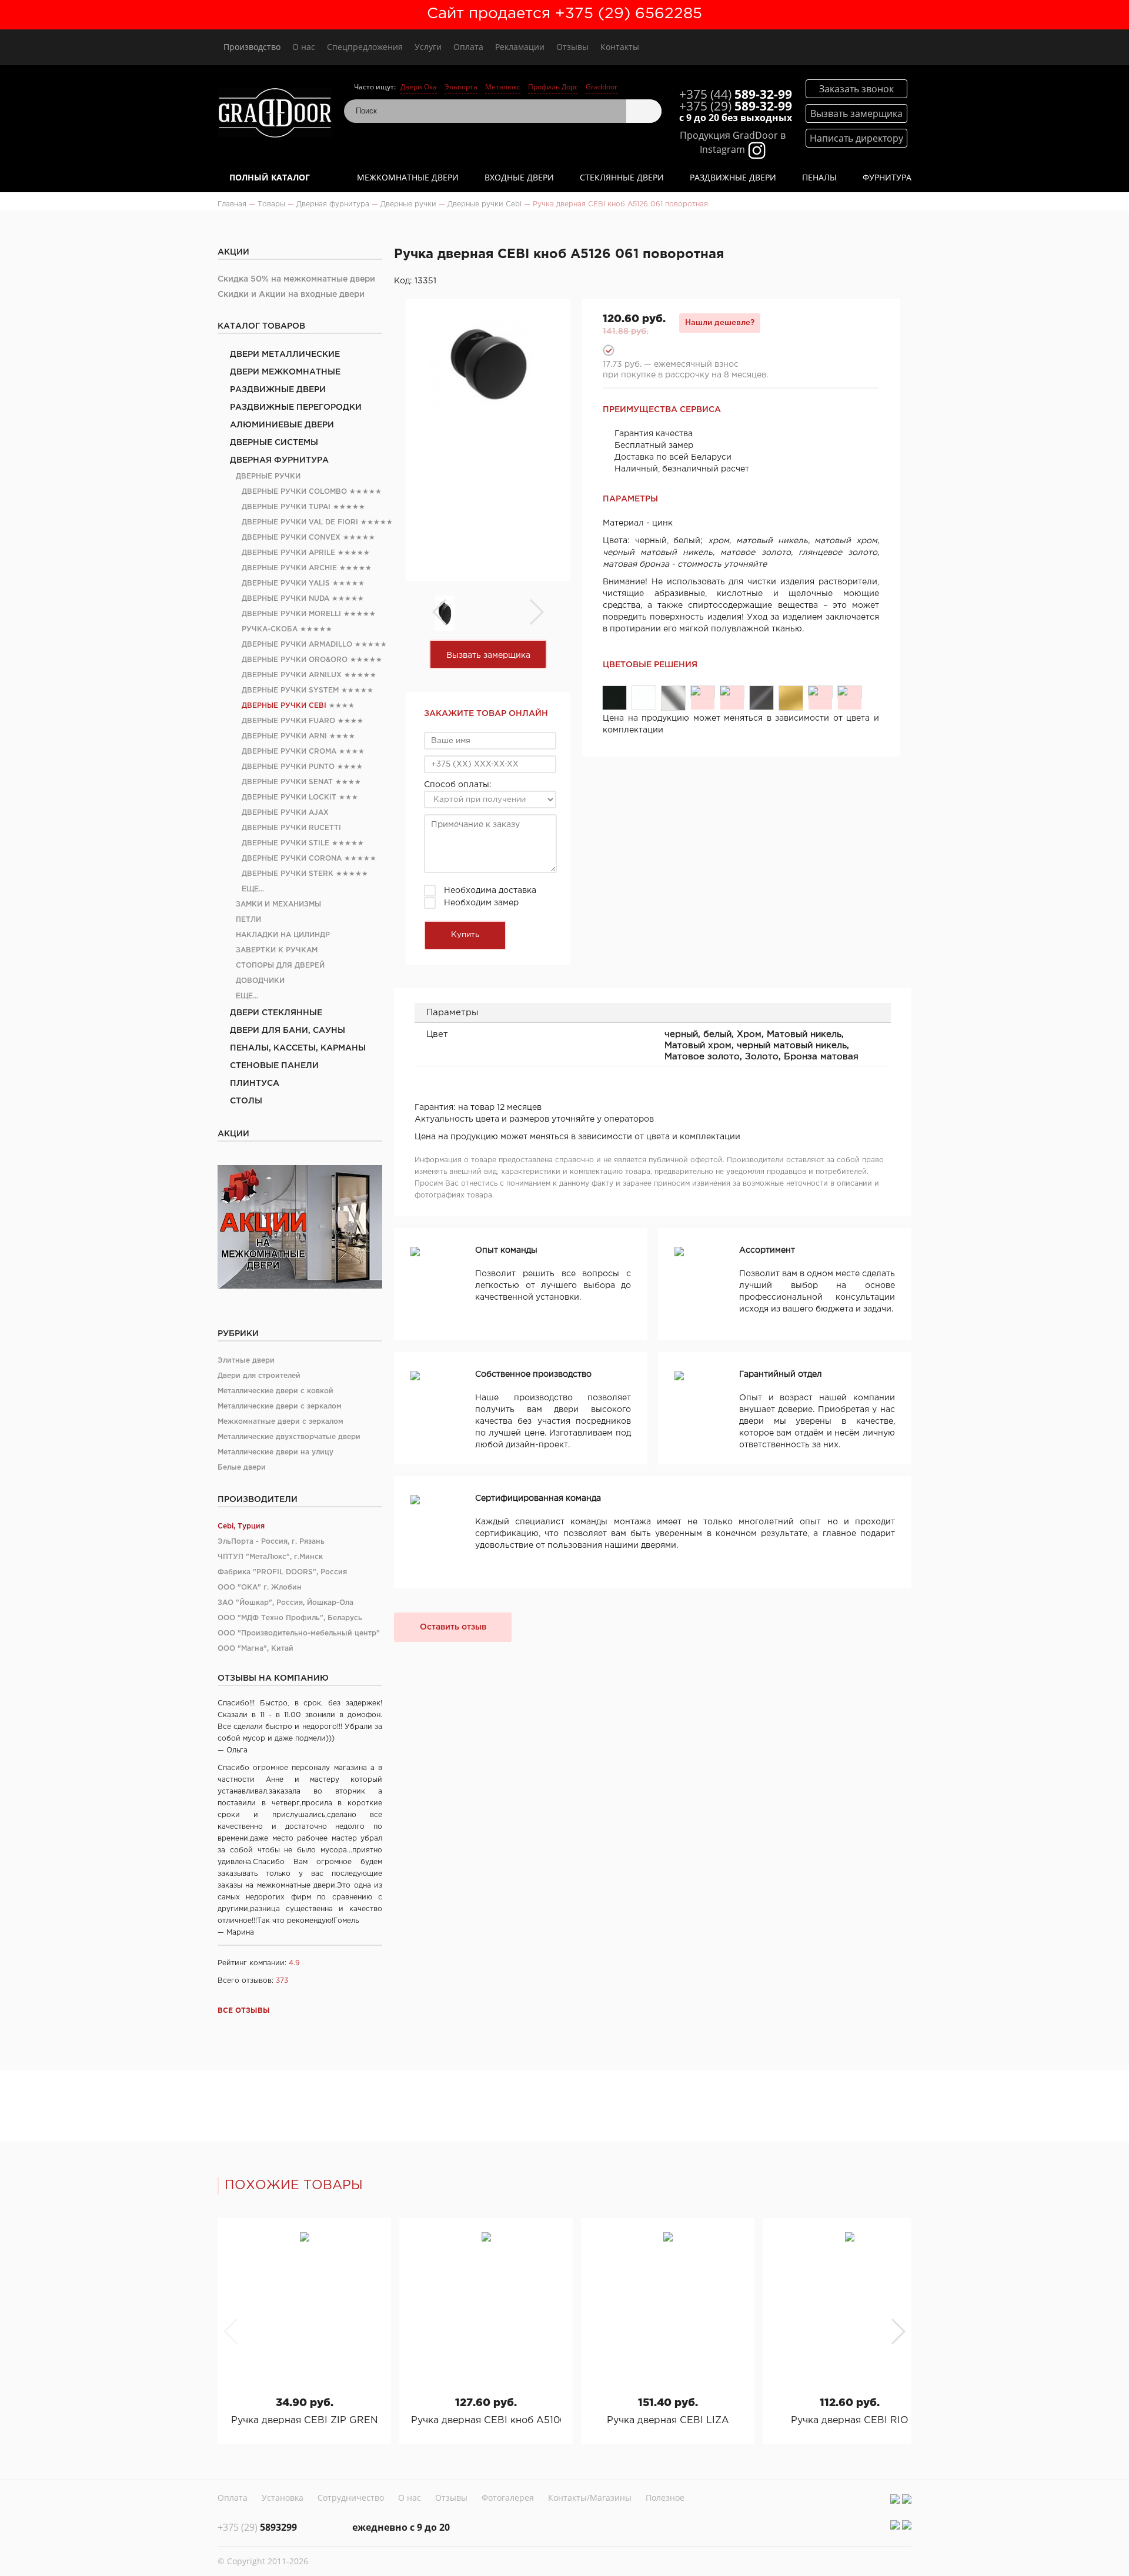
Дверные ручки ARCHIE (289, 568)
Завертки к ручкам (277, 950)
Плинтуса (255, 1083)
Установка (283, 2498)
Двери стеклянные (276, 1013)
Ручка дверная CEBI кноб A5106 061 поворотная (486, 2421)
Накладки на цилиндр (283, 935)
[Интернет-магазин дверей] (275, 114)
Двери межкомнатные (285, 372)
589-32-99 (736, 94)
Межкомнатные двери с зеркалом (280, 1422)
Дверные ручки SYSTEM (290, 690)
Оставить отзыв (453, 1627)
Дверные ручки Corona (292, 859)
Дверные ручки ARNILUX (292, 675)
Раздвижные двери (733, 177)
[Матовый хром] (732, 692)
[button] (898, 2331)
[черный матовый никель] (761, 698)
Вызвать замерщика (488, 655)
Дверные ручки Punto (288, 767)
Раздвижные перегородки (296, 407)
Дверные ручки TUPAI (286, 507)
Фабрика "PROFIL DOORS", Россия (282, 1572)
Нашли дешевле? (720, 323)
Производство (252, 47)
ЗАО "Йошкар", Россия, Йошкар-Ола (285, 1603)
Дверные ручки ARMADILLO (297, 645)
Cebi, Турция (241, 1526)
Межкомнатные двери (408, 177)
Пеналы (819, 177)
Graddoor (602, 87)
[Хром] (673, 698)
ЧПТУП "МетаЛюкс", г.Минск (270, 1557)
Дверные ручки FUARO (288, 721)
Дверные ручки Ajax (285, 813)
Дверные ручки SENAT (287, 782)
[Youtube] (907, 2499)
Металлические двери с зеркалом (280, 1406)
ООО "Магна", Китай (255, 1649)
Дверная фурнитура (279, 460)
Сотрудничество (351, 2498)
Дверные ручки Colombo (294, 492)
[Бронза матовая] (850, 692)
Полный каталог (270, 177)
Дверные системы (274, 443)
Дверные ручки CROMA (289, 752)
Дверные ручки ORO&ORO (295, 660)
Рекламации (520, 47)
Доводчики (260, 981)
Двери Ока (419, 87)
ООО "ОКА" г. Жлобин (260, 1588)
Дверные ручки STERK (288, 874)
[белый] (644, 698)
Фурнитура (887, 177)
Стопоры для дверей (280, 966)
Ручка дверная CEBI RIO (850, 2421)
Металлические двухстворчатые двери (289, 1437)
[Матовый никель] (703, 692)
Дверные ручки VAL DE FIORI (300, 522)
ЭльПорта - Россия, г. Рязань (271, 1542)
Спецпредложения (365, 47)
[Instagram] (895, 2499)
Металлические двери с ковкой (275, 1391)
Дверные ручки (268, 476)
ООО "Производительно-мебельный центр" (299, 1633)
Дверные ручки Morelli (291, 614)
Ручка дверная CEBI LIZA (668, 2421)
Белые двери (242, 1468)
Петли (248, 920)
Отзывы (572, 47)
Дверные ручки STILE (285, 843)
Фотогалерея (508, 2498)
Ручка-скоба (270, 629)
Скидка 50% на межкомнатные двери (296, 279)
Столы (246, 1101)
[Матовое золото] (791, 698)
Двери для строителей (259, 1376)
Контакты (620, 47)
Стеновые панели (274, 1066)
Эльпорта (461, 87)
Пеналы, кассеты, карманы (298, 1048)
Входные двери (519, 177)
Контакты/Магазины (590, 2498)
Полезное (665, 2498)
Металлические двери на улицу (275, 1452)
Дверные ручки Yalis (286, 583)
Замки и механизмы (278, 904)
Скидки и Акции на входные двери (291, 295)
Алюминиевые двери (282, 425)
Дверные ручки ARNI (284, 736)
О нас (304, 47)
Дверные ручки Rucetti (291, 828)
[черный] (614, 698)
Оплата (468, 47)
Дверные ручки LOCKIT (289, 797)
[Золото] (820, 692)
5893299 (257, 2527)
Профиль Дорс (553, 87)
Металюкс (503, 87)
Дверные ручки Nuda (285, 599)
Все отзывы (244, 2011)
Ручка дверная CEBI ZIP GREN (305, 2421)
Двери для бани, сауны (288, 1031)
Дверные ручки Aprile (288, 553)
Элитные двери (246, 1361)
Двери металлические (285, 354)
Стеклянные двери (622, 177)
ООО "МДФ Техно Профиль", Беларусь (290, 1618)
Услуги (428, 47)
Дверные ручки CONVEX (291, 538)
